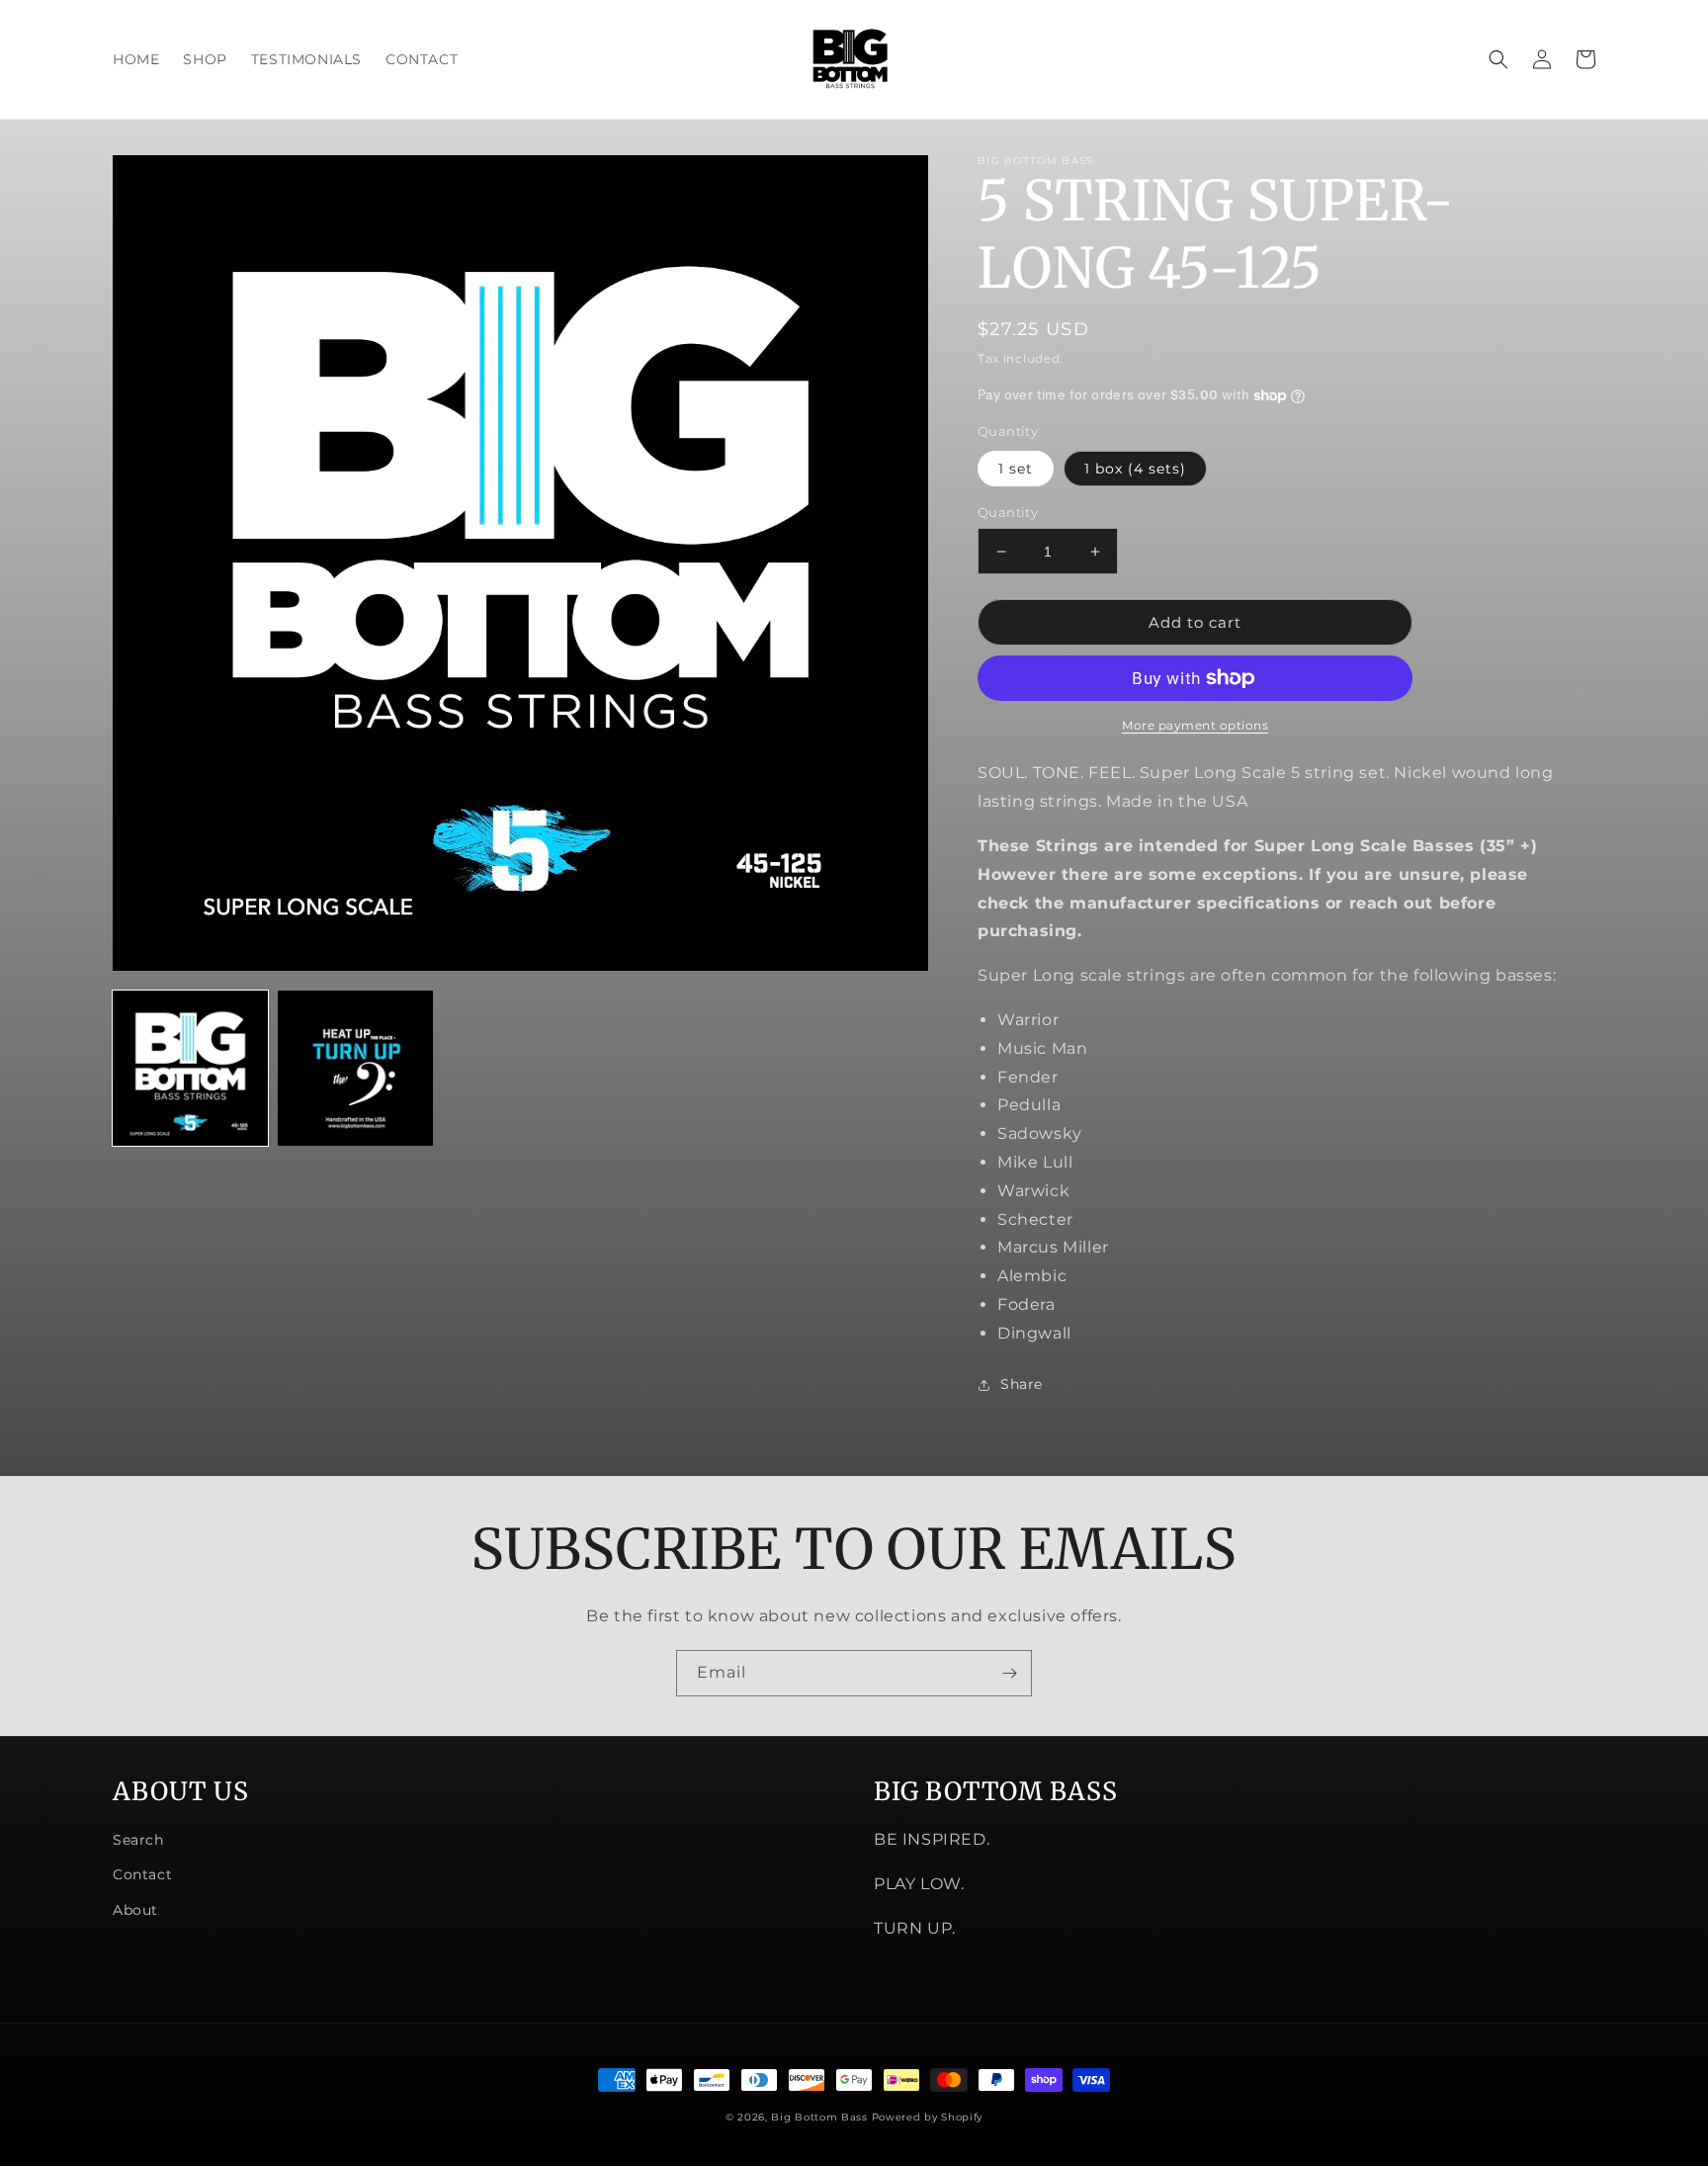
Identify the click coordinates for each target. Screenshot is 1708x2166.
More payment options (1195, 725)
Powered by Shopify (928, 2117)
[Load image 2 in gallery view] (355, 1068)
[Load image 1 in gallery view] (190, 1068)
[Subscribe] (1009, 1673)
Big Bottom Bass (819, 2117)
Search (138, 1840)
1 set (1016, 469)
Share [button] (1022, 1384)
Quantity (1008, 512)
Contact (142, 1874)
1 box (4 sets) (1135, 469)
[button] (1498, 59)
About (135, 1910)
